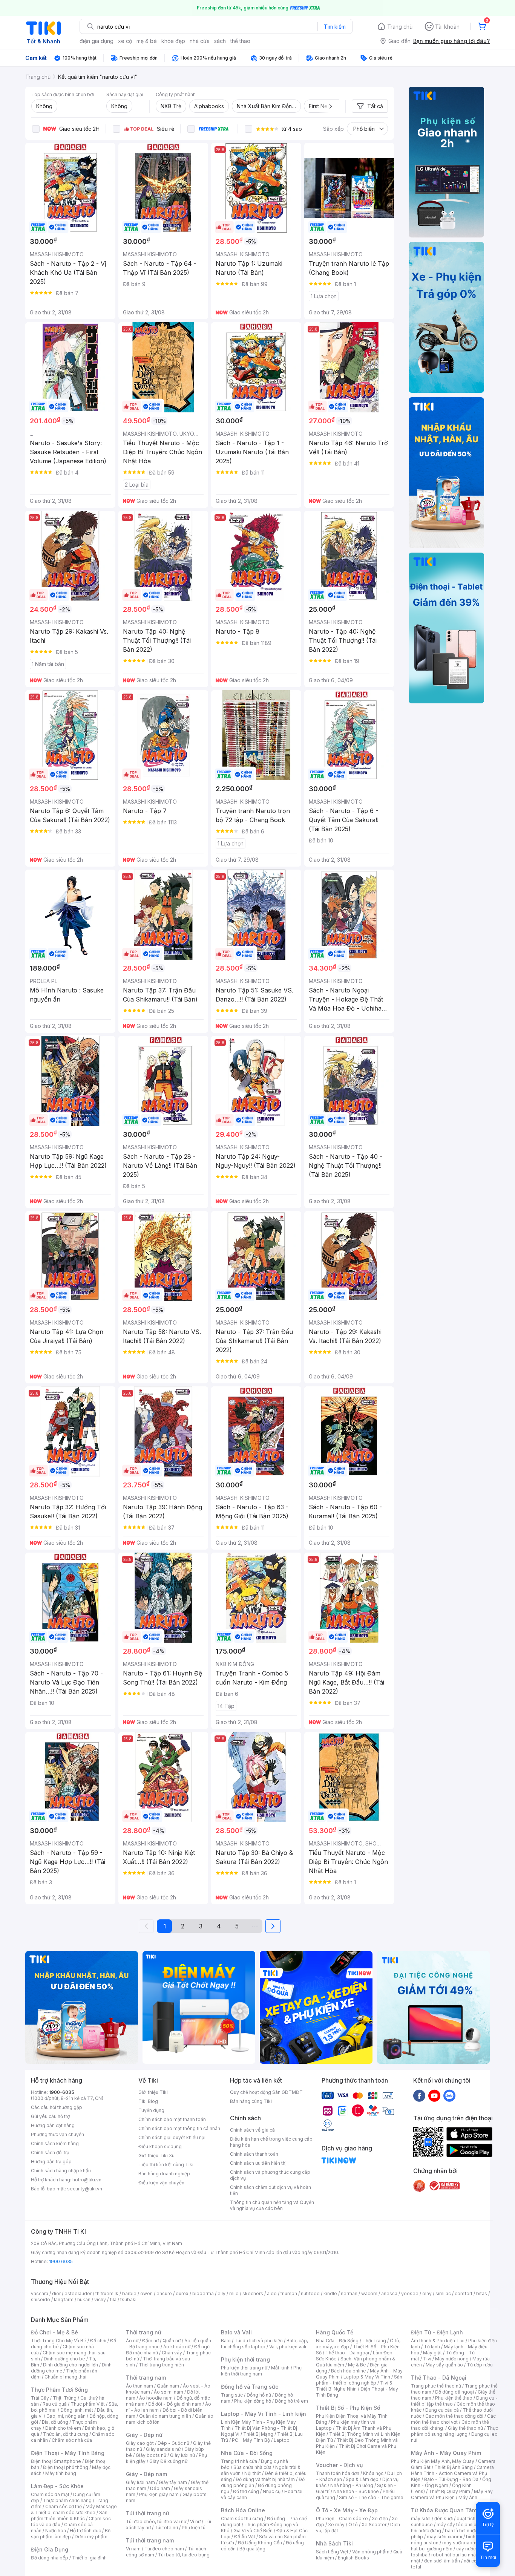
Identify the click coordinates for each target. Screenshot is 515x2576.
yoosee (410, 2293)
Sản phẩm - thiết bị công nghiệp (359, 2380)
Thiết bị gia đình (89, 2558)
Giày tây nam (173, 2482)
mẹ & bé (147, 41)
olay (427, 2293)
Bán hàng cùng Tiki (251, 2101)
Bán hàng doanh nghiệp (164, 2174)
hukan (84, 2300)
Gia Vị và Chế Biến (253, 2531)
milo (234, 2293)
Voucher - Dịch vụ (339, 2465)
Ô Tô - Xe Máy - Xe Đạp (347, 2510)
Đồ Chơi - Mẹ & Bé (54, 2332)
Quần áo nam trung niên (165, 2416)
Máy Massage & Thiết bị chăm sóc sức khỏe (74, 2509)
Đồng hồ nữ (259, 2395)
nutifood (310, 2293)
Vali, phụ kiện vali (288, 2347)
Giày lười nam (140, 2482)
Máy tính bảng (61, 2473)
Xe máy (336, 2525)
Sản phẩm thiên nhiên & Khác (69, 2516)
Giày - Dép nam (146, 2474)
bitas (482, 2293)
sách (220, 41)
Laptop (282, 2440)
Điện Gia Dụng (50, 2549)
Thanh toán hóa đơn (338, 2473)
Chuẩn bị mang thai (65, 2377)
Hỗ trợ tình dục (85, 2531)
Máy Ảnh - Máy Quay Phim (446, 2453)
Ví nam (133, 2549)
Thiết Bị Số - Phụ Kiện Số (348, 2408)
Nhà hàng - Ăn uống (352, 2485)
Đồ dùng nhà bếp (50, 2558)
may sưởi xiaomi (444, 2537)
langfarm (64, 2300)
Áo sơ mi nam (169, 2392)
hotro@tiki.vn (87, 2180)
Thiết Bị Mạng (258, 2434)
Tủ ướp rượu (480, 2365)
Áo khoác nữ (177, 2347)
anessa (389, 2293)
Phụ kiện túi (194, 2528)
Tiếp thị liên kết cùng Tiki (166, 2165)
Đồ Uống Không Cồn (260, 2543)
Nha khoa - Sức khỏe (356, 2491)
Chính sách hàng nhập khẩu (61, 2171)
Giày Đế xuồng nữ (168, 2461)
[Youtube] (434, 2095)
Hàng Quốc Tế (335, 2332)
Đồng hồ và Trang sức (250, 2387)
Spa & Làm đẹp (362, 2479)
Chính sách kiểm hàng (55, 2143)
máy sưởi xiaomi (460, 2543)
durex (182, 2293)
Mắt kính (280, 2368)
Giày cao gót (140, 2443)
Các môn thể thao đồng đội (454, 2416)
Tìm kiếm (335, 27)
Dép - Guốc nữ (173, 2443)
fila (113, 2300)
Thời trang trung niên (161, 2365)
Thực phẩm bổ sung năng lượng (454, 2431)
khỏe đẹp (173, 41)
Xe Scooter (374, 2525)
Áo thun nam (139, 2386)
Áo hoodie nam (156, 2398)
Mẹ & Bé (357, 2365)
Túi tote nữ (166, 2528)
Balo (226, 2341)
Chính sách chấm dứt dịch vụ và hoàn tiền (271, 2190)
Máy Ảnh (468, 2497)
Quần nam (168, 2386)
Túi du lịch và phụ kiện (259, 2341)
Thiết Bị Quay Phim (449, 2491)
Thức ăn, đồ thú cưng (66, 2434)
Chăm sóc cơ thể (64, 2506)
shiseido (41, 2300)
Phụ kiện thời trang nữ (244, 2368)
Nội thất (253, 2473)
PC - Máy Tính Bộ (251, 2440)
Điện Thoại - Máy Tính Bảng (68, 2453)
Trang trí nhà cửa (239, 2461)
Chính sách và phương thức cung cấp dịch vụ (270, 2175)
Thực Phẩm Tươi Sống (59, 2390)
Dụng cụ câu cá (442, 2410)
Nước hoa (56, 2531)
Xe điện (380, 2519)
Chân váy (172, 2353)
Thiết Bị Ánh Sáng (454, 2467)
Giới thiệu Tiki (153, 2092)
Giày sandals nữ (163, 2449)
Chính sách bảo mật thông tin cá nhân (179, 2128)
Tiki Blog (148, 2101)
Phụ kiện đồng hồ (253, 2401)
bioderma (203, 2293)
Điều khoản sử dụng (160, 2146)
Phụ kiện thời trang (245, 2359)
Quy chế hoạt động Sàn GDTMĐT (266, 2092)
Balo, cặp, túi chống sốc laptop (264, 2344)
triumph (289, 2293)
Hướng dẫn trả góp (51, 2162)
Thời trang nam (146, 2378)
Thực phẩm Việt (88, 2404)
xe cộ (125, 41)
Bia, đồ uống (55, 2422)
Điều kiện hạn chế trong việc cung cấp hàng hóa (271, 2142)
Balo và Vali (236, 2332)
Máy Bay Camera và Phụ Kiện (452, 2494)
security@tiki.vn (85, 2189)
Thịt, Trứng (65, 2398)
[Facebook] (419, 2095)
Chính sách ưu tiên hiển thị (258, 2163)
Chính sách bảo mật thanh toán (172, 2119)
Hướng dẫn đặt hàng (53, 2125)
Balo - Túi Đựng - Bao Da (451, 2479)
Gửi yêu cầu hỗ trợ (50, 2116)
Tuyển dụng (151, 2110)
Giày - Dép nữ (144, 2435)
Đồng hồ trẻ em (291, 2401)
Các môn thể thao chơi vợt (453, 2419)
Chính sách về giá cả (252, 2130)
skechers (253, 2293)
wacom (369, 2293)
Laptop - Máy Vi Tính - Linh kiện (264, 2414)
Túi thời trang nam (150, 2540)
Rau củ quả (55, 2404)
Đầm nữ (150, 2341)
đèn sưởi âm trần (442, 2561)
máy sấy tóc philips (458, 2525)
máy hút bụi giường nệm (451, 2546)
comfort (464, 2293)
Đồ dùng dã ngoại (454, 2392)
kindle (330, 2293)
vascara (40, 2293)
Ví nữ (195, 2522)
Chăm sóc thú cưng (242, 2519)
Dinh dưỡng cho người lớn (71, 2365)
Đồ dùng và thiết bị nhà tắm (265, 2479)
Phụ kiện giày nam (159, 2494)
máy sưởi (421, 2519)
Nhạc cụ (272, 2491)
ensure (164, 2293)
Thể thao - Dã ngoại (347, 2353)
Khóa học (373, 2473)
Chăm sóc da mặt (50, 2494)
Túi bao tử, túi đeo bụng (184, 2555)
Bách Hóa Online (243, 2510)
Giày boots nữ (151, 2455)
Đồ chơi (98, 2341)
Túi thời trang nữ (148, 2513)
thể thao (240, 41)
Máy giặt (432, 2353)
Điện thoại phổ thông (66, 2467)
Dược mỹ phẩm (91, 2537)
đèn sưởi (444, 2519)
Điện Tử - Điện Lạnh (437, 2332)
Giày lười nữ (182, 2455)
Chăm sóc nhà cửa (72, 2440)
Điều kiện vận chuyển (161, 2183)
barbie (129, 2293)
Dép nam (160, 2488)
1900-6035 (62, 2092)
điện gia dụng (97, 41)
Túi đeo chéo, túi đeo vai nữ (156, 2522)
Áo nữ (132, 2341)
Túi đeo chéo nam (164, 2549)
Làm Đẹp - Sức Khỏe (57, 2486)
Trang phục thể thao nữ (436, 2386)
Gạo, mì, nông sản (66, 2416)
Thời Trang (374, 2341)
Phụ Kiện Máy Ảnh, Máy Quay (443, 2461)
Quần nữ (172, 2341)
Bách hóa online (349, 2371)
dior (56, 2293)
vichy (100, 2300)
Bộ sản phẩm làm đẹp (71, 2534)
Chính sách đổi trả (50, 2153)
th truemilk (107, 2293)
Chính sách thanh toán (254, 2154)
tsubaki (128, 2300)
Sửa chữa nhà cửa (252, 2467)
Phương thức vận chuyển (57, 2134)
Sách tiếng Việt (332, 2552)
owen (146, 2293)
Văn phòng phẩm (371, 2552)
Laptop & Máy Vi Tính (367, 2377)
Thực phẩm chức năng (67, 2500)
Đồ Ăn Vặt (245, 2537)
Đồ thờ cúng (246, 2491)
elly (221, 2293)
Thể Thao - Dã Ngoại (439, 2378)
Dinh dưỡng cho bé (64, 2359)
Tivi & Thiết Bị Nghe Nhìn (354, 2386)
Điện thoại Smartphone (56, 2461)
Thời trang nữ (144, 2332)
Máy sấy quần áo (444, 2365)
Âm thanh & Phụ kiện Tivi (438, 2341)
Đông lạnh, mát (77, 2410)
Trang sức (232, 2395)
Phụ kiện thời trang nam (261, 2371)
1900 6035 (61, 2261)
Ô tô (353, 2525)
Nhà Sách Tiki (334, 2543)
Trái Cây (40, 2398)
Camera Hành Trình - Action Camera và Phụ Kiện (452, 2473)
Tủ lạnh (432, 2347)
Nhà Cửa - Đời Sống (247, 2453)
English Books (353, 2558)
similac (443, 2293)
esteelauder (78, 2293)
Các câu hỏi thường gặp (57, 2107)
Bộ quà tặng (252, 2549)
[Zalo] (449, 2095)
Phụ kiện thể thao (454, 2398)
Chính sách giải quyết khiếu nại (172, 2137)
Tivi (427, 2359)
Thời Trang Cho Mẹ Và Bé (59, 2341)
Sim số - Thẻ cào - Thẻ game (371, 2497)
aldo (272, 2293)
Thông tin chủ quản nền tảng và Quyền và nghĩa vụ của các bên (272, 2205)
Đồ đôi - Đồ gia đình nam (175, 2404)
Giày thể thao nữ (465, 2428)
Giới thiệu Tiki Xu (156, 2156)
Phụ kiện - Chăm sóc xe (342, 2519)
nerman (349, 2293)
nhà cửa (200, 41)
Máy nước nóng (452, 2359)
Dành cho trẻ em (63, 2428)
